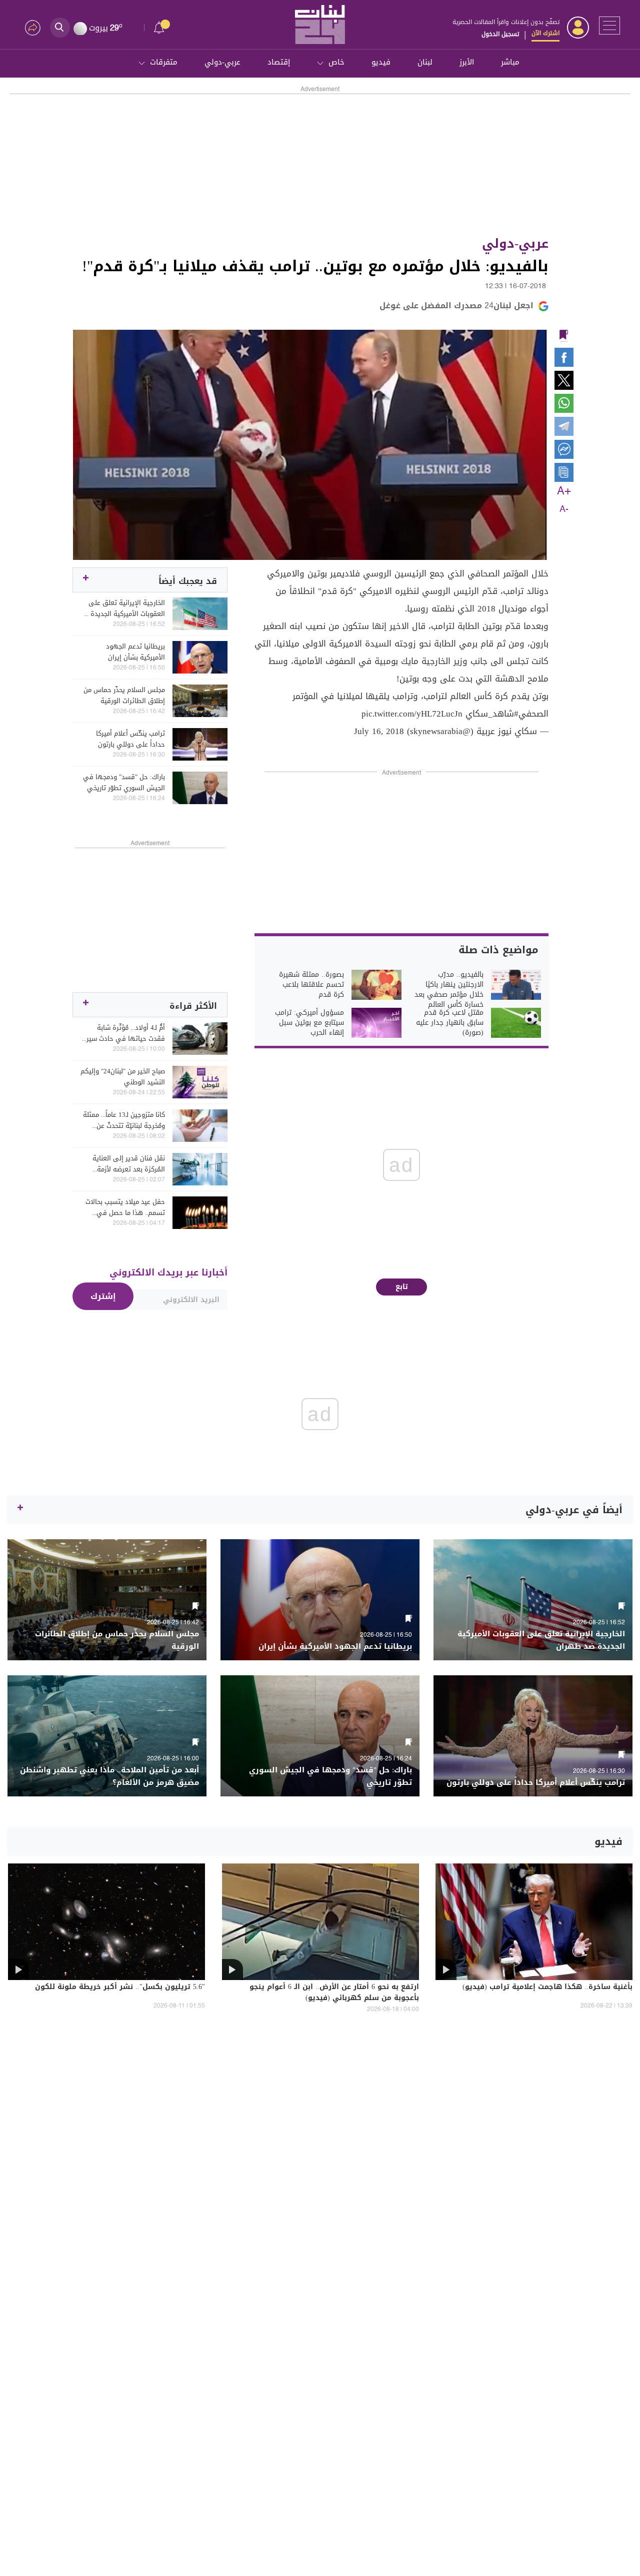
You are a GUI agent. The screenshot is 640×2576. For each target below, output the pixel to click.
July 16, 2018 (379, 731)
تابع (402, 1287)
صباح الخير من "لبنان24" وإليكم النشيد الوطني (123, 1077)
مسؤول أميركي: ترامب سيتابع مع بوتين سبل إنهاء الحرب (309, 1023)
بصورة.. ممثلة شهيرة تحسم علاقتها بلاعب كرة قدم (311, 985)
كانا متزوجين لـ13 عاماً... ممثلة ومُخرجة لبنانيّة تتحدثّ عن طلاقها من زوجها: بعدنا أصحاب (124, 1120)
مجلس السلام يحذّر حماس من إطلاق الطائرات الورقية (124, 696)
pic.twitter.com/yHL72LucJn (412, 714)
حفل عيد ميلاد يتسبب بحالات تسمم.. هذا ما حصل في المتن (125, 1207)
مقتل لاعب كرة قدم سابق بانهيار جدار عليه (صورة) (450, 1023)
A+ (564, 491)
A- (564, 509)
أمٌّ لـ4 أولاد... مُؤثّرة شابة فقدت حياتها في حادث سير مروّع (126, 1033)
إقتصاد (279, 62)
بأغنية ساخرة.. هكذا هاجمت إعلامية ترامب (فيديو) (547, 1988)
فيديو (381, 62)
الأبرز (467, 62)
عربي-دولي (222, 62)
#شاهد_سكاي (492, 714)
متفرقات (164, 62)
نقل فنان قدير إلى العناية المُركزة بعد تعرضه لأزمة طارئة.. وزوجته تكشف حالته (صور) (126, 1164)
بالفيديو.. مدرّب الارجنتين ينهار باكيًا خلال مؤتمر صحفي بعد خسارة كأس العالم (449, 990)
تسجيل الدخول (500, 34)
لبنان (425, 62)
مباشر (510, 62)
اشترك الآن (545, 33)
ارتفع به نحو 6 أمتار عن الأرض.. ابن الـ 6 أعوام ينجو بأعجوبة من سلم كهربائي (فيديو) (334, 1993)
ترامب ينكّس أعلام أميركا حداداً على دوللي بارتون (130, 739)
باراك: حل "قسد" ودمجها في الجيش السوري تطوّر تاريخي (124, 783)
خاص (336, 62)
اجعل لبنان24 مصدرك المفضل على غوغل (456, 305)
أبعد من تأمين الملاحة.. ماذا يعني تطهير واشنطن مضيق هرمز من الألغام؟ (109, 1776)
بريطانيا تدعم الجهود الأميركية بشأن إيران (135, 652)
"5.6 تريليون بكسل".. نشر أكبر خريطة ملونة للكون (120, 1988)
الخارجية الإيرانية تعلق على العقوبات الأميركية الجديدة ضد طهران (122, 608)
